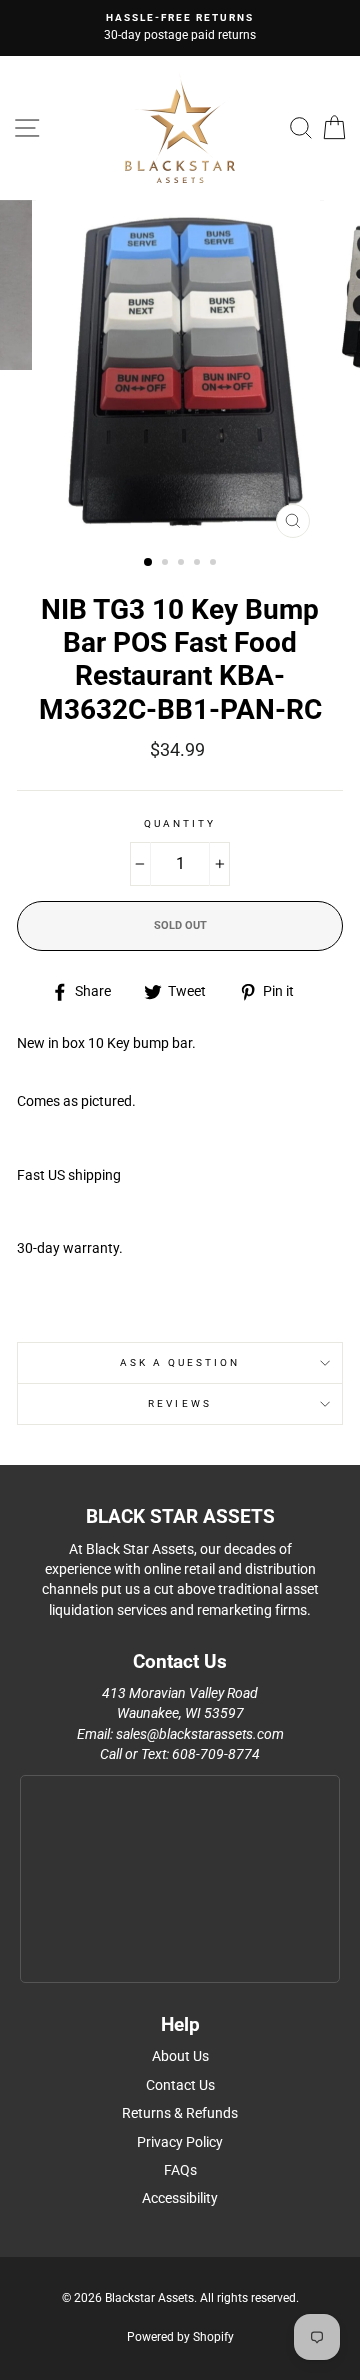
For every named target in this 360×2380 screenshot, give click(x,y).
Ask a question (180, 1362)
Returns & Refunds (180, 2113)
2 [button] (167, 564)
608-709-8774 (216, 1754)
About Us (180, 2056)
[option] (180, 28)
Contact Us (180, 2085)
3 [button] (183, 564)
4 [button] (199, 564)
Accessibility (180, 2198)
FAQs (180, 2170)
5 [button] (215, 564)
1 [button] (149, 563)
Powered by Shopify (180, 2337)
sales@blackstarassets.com (200, 1734)
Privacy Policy (180, 2142)
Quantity (180, 823)
